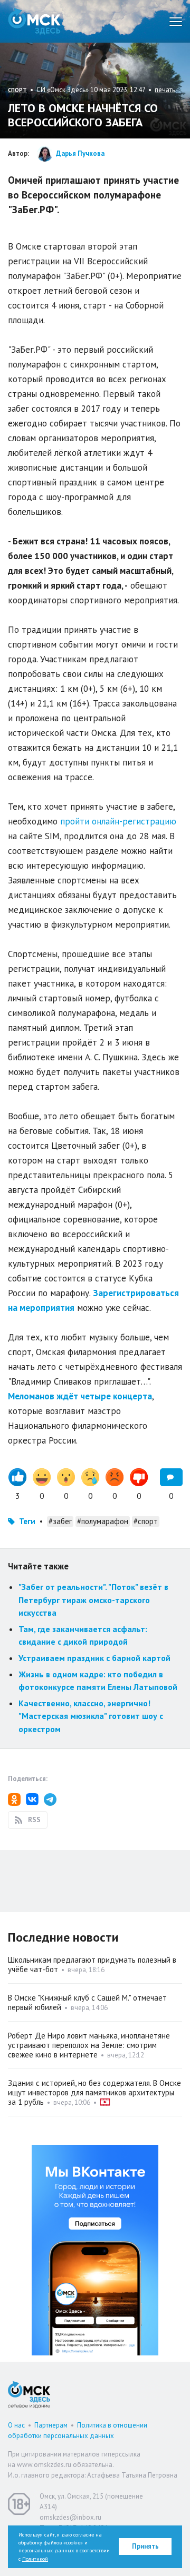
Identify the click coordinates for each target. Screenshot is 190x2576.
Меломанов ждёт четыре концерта (80, 1396)
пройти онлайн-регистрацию (118, 821)
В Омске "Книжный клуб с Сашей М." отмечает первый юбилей (87, 2002)
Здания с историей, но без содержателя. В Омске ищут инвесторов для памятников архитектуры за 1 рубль (94, 2092)
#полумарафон (103, 1521)
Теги (27, 1521)
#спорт (146, 1521)
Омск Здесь (34, 21)
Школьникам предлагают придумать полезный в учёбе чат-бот (92, 1965)
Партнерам (51, 2425)
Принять (145, 2546)
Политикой (35, 2559)
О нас (16, 2425)
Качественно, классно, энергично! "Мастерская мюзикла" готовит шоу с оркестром (91, 1716)
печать (165, 90)
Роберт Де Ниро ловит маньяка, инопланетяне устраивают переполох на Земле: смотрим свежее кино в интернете (89, 2045)
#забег (60, 1521)
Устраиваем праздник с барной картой (94, 1658)
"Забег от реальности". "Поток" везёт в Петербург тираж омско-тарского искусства (93, 1600)
